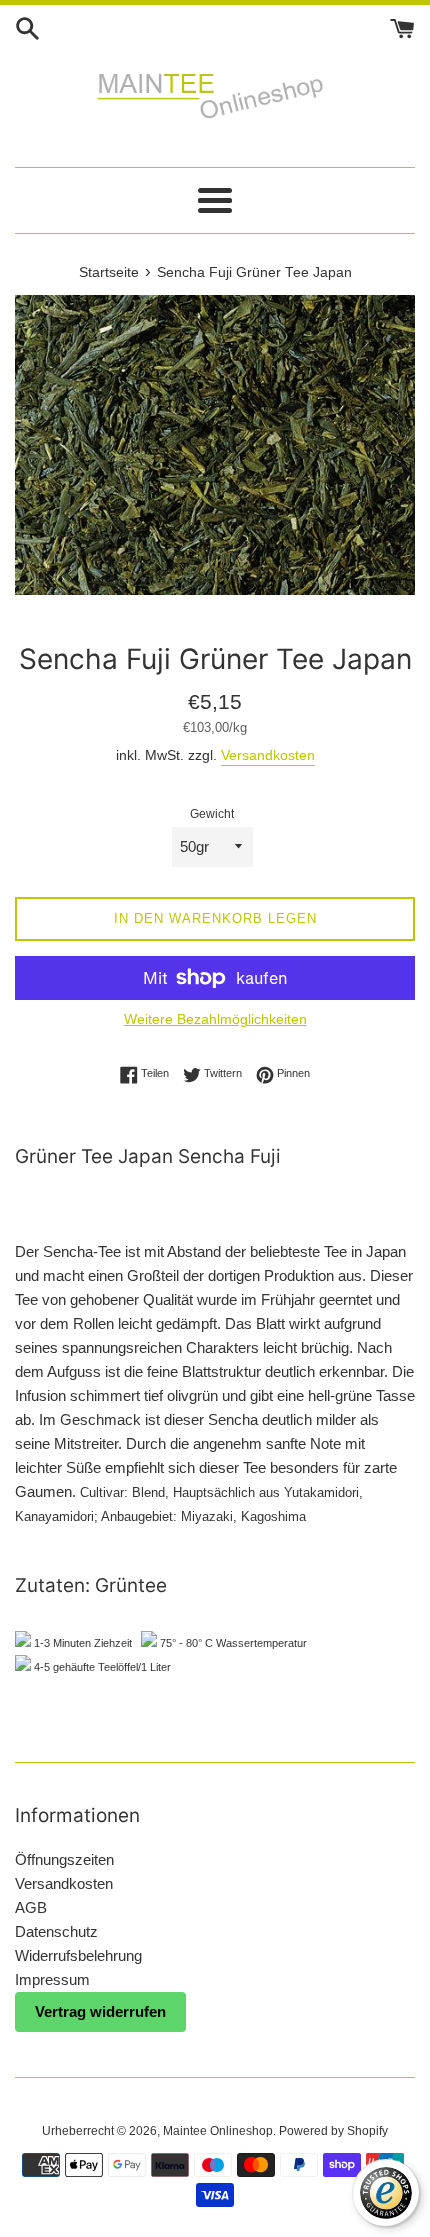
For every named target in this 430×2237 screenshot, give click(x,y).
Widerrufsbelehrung (78, 1955)
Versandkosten (268, 755)
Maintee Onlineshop (218, 2131)
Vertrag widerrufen (100, 2011)
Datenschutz (56, 1931)
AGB (31, 1907)
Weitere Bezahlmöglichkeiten (215, 1019)
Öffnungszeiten (64, 1859)
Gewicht (212, 814)
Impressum (52, 1979)
